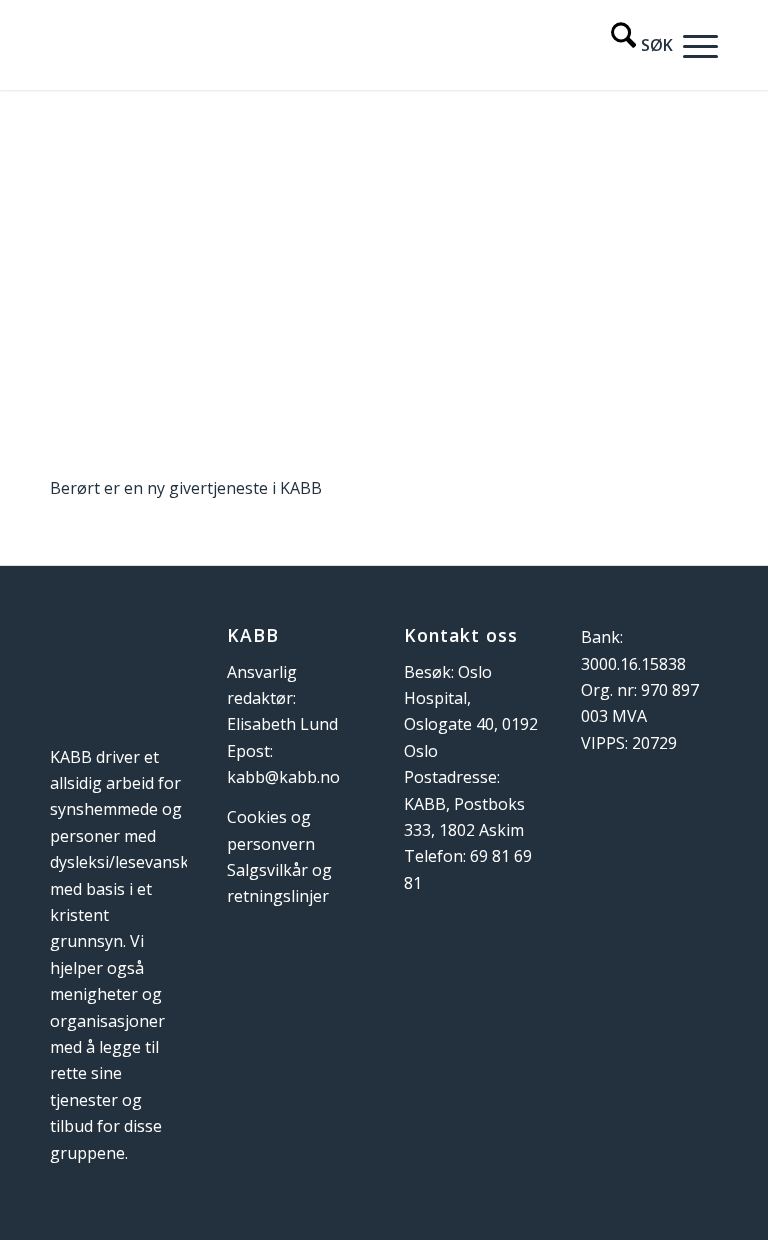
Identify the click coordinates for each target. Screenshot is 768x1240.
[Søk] (632, 45)
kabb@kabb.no (283, 777)
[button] (695, 45)
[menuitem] (632, 45)
